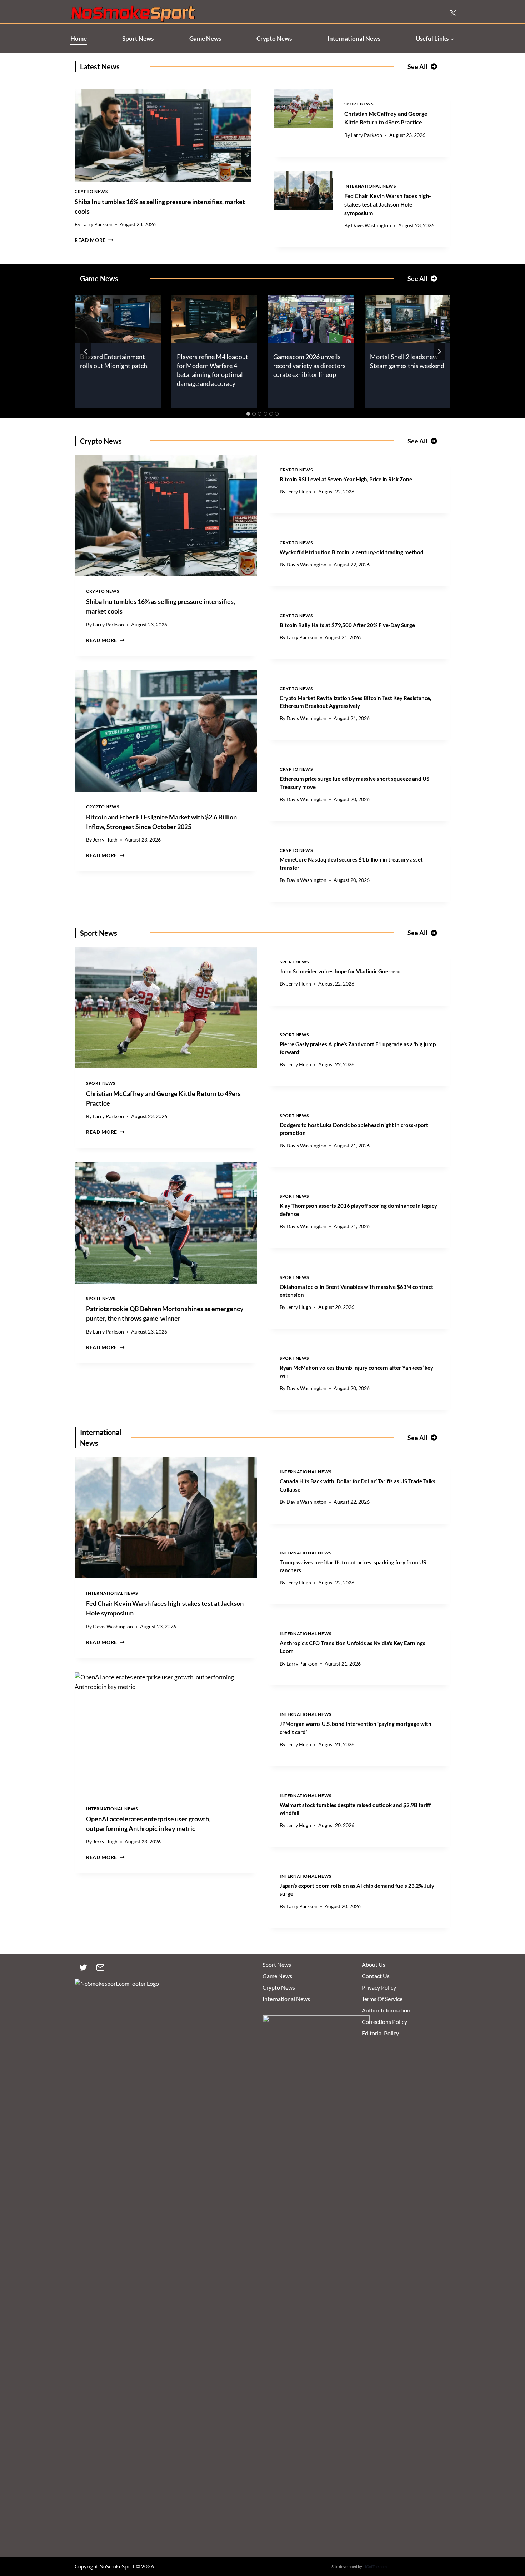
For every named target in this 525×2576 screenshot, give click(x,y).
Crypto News (274, 38)
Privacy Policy (379, 1987)
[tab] (248, 414)
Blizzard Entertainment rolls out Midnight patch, (114, 361)
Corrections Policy (384, 2022)
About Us (374, 1964)
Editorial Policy (380, 2033)
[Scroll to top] (508, 2537)
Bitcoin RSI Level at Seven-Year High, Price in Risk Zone (346, 479)
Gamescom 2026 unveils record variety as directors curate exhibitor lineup (309, 366)
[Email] (100, 1967)
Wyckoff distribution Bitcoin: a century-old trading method (352, 552)
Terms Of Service (382, 1999)
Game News (205, 38)
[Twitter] (83, 1967)
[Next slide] (439, 352)
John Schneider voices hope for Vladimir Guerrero (340, 971)
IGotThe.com (376, 2567)
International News (354, 38)
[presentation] (163, 135)
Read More (94, 240)
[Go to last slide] (86, 352)
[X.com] (453, 14)
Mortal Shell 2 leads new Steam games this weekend (407, 361)
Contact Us (376, 1976)
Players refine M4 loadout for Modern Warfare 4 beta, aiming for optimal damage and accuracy (212, 370)
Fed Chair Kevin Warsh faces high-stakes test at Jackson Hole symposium (388, 204)
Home (79, 38)
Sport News (138, 38)
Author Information (386, 2010)
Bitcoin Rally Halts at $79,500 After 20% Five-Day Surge (347, 625)
